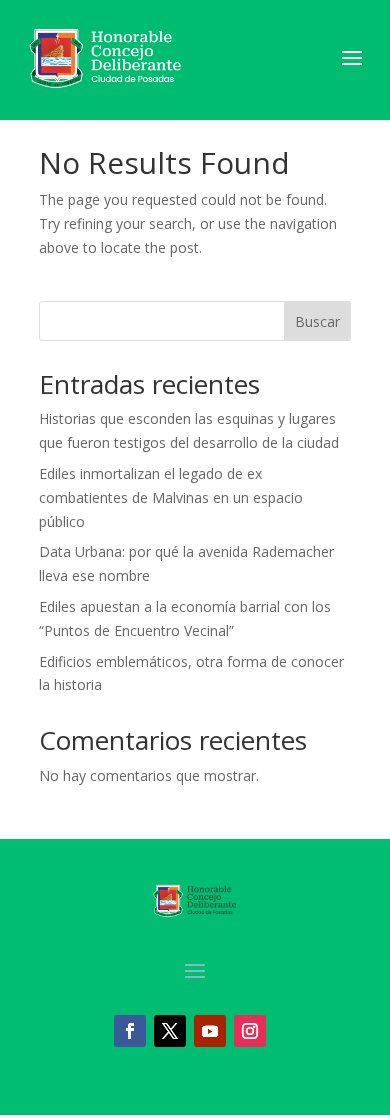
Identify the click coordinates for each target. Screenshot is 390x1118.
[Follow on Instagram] (250, 1031)
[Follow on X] (170, 1031)
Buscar (317, 321)
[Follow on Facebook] (130, 1031)
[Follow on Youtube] (210, 1031)
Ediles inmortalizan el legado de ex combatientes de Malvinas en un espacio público (171, 497)
